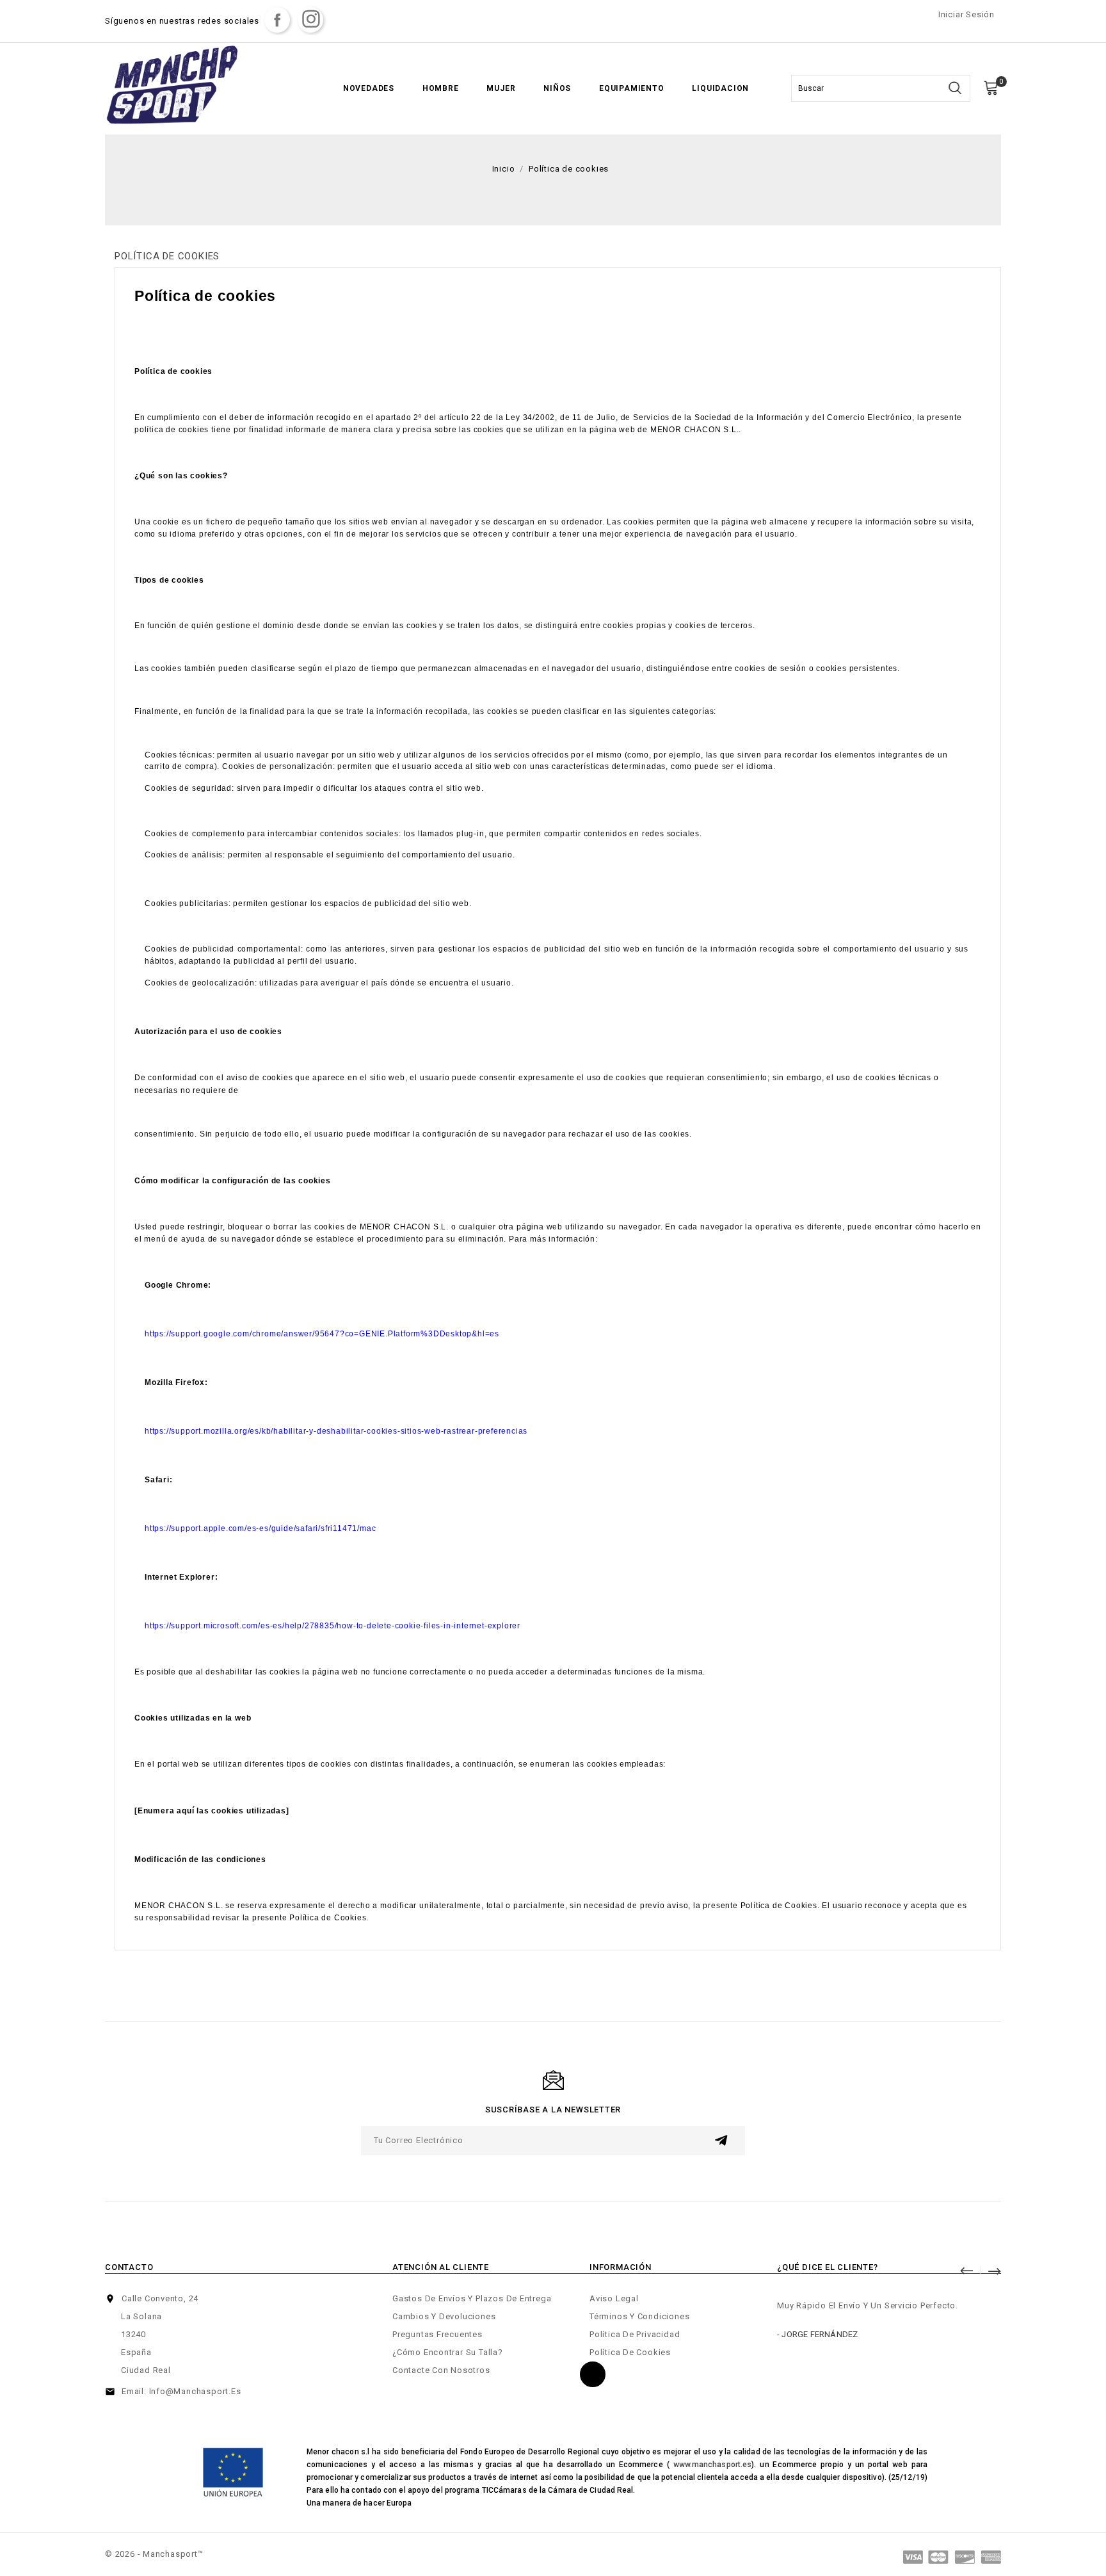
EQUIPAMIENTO (632, 88)
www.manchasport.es (713, 2465)
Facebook (277, 20)
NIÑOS (557, 88)
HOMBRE (441, 88)
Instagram (310, 20)
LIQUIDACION (720, 88)
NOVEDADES (369, 88)
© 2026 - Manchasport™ (154, 2554)
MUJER (501, 88)
